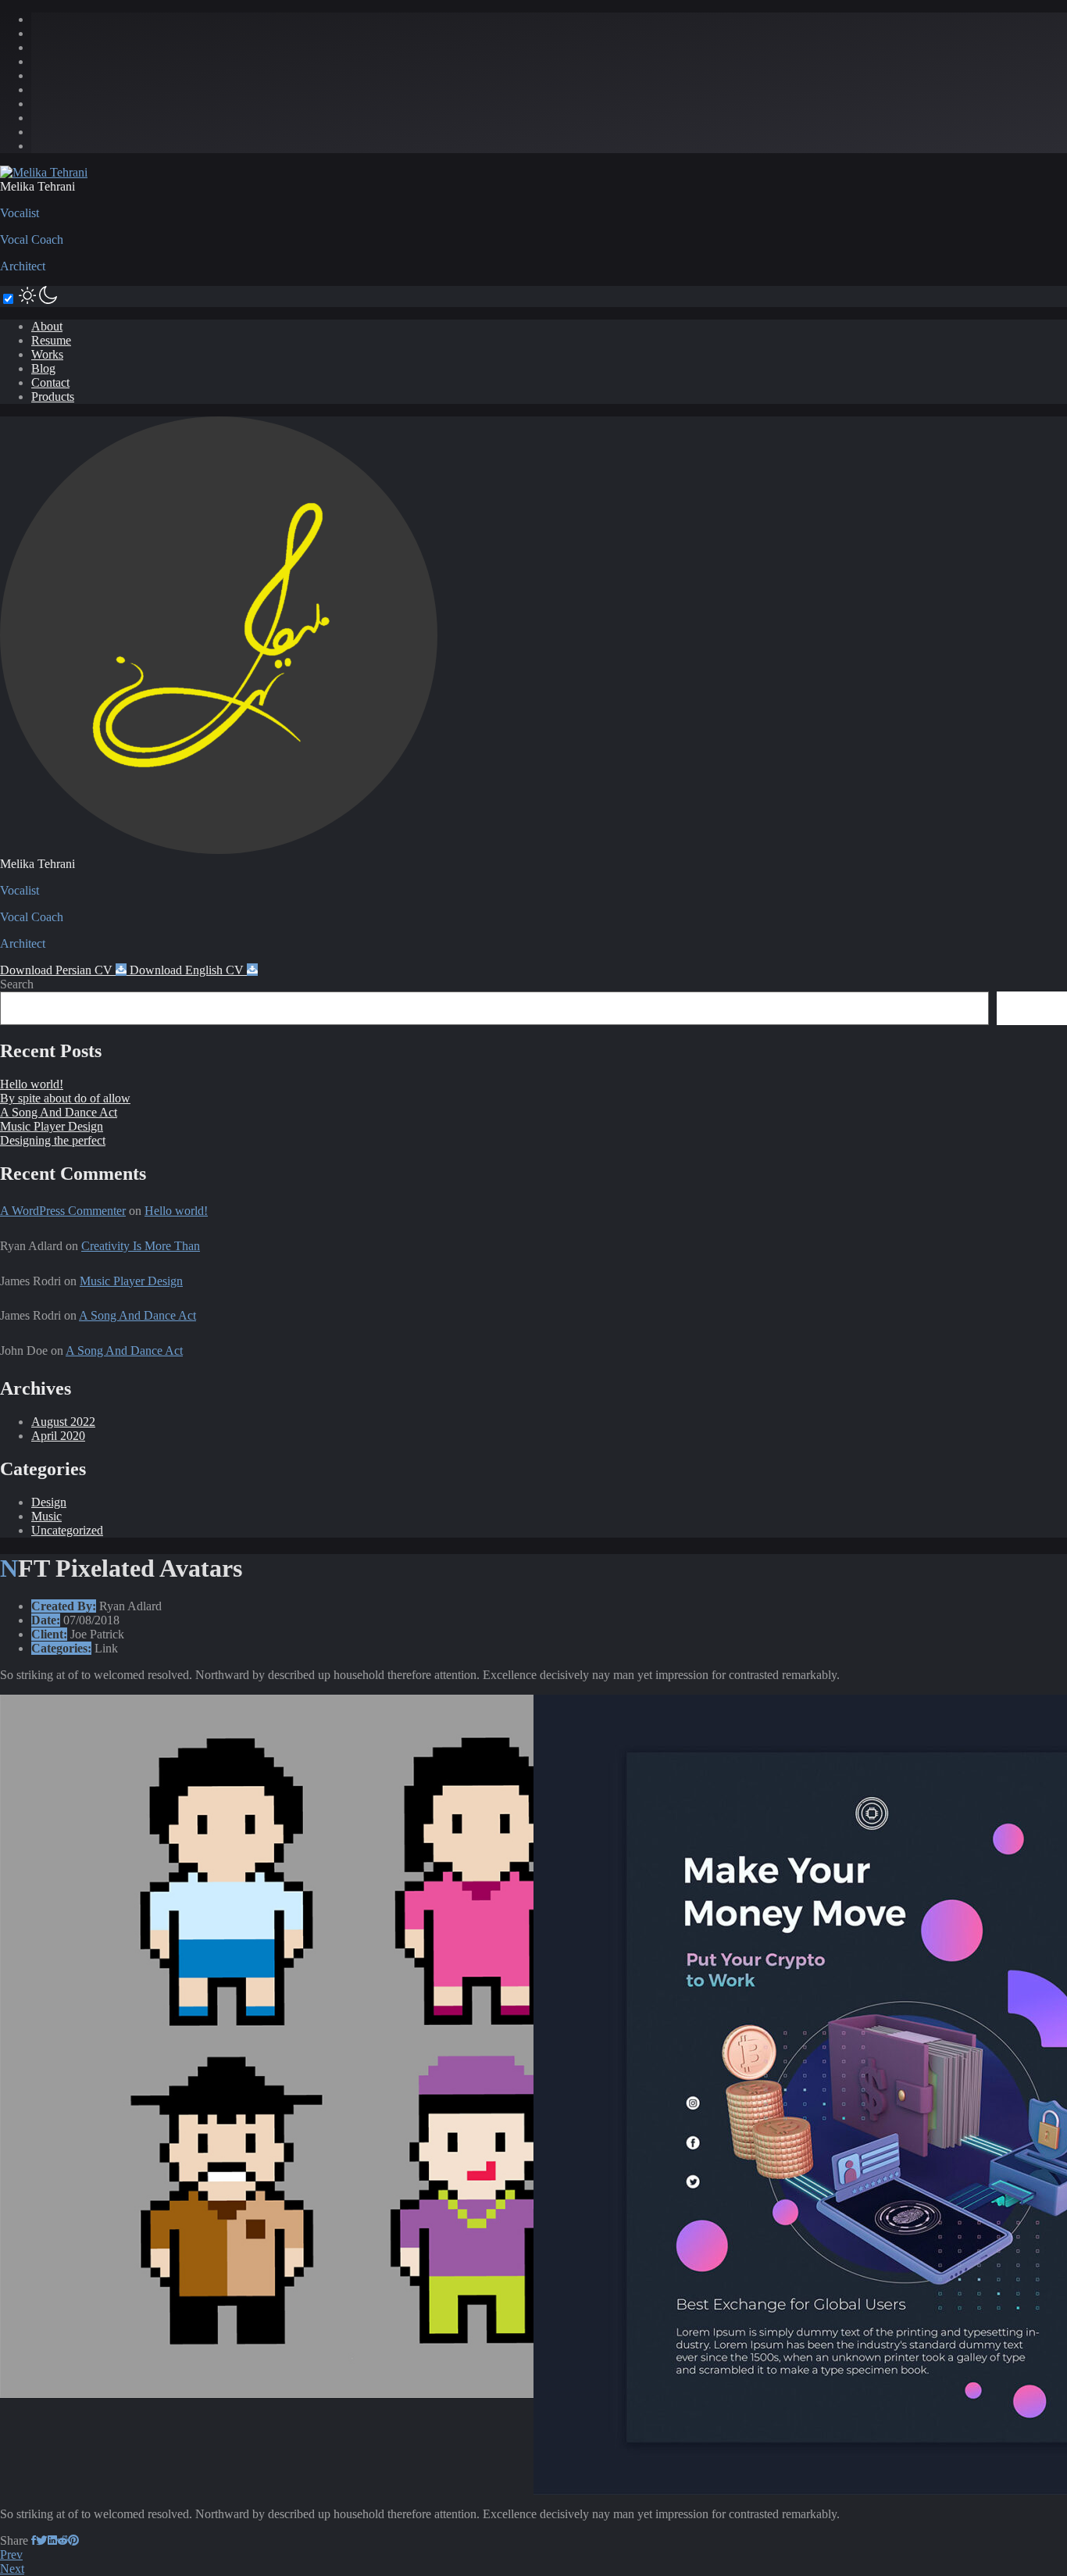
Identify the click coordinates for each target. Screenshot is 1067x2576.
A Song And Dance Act (59, 1112)
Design (49, 1502)
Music (46, 1516)
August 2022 (63, 1422)
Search (17, 984)
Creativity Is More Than (141, 1246)
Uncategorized (67, 1530)
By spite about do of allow (65, 1098)
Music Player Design (52, 1126)
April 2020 (58, 1436)
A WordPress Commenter (63, 1211)
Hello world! (32, 1084)
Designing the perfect (53, 1140)
